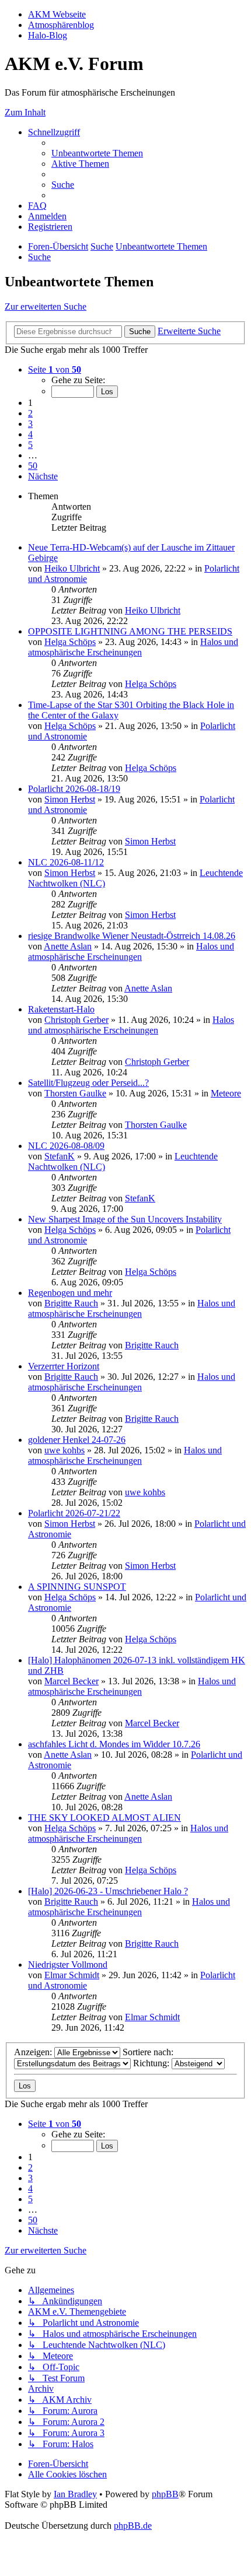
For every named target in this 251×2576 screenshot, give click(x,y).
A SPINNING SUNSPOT (77, 1587)
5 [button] (30, 445)
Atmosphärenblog (61, 25)
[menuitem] (97, 153)
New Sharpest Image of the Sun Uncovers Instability (125, 1219)
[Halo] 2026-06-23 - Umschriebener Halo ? (108, 1891)
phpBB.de (133, 2526)
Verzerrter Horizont (64, 1366)
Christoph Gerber (76, 1020)
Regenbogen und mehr (70, 1293)
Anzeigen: (34, 2052)
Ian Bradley (75, 2494)
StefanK (60, 1156)
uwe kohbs (65, 1450)
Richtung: (152, 2063)
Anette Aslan (68, 946)
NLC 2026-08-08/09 (66, 1146)
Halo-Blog (48, 35)
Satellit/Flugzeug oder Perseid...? (88, 1083)
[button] (55, 369)
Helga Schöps (70, 642)
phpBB (165, 2494)
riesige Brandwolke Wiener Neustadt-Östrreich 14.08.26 (132, 936)
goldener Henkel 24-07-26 (77, 1440)
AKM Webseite (57, 14)
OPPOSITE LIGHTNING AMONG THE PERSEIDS (130, 631)
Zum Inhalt (25, 112)
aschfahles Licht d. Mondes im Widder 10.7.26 (114, 1744)
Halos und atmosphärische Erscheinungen (133, 647)
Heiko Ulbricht (72, 568)
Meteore (226, 1093)
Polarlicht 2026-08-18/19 (74, 789)
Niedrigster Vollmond (68, 1965)
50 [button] (33, 466)
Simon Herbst (70, 799)
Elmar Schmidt (72, 1975)
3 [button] (30, 424)
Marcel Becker (72, 1681)
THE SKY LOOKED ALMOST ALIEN (104, 1818)
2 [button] (30, 413)
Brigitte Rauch (71, 1303)
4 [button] (30, 434)
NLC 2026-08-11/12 (66, 862)
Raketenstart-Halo (61, 1009)
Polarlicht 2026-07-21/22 (74, 1513)
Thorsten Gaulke (75, 1093)
